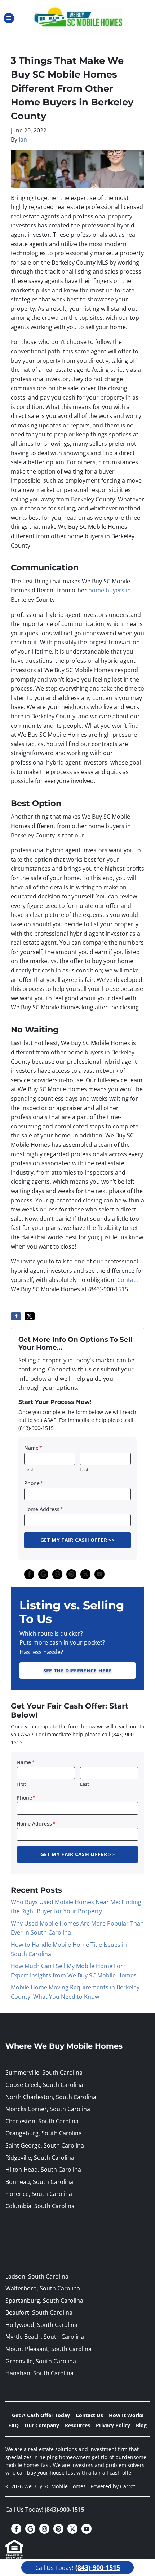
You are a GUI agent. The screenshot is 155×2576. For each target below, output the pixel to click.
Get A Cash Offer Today (41, 2415)
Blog (141, 2425)
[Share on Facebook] (16, 1316)
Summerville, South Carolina (44, 2072)
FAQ (14, 2425)
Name (33, 1448)
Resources (77, 2425)
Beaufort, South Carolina (39, 2312)
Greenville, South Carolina (41, 2361)
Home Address (44, 1509)
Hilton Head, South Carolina (43, 2170)
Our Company (42, 2425)
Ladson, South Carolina (37, 2276)
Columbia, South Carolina (40, 2206)
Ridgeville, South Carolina (40, 2158)
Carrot (128, 2486)
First (29, 1470)
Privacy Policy (113, 2425)
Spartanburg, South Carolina (44, 2301)
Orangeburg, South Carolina (44, 2133)
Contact (128, 1280)
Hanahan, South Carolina (39, 2373)
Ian (23, 139)
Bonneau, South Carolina (39, 2182)
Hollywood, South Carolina (41, 2325)
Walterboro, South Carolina (43, 2288)
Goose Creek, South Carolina (44, 2085)
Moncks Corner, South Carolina (48, 2109)
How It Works (126, 2415)
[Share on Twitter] (30, 1316)
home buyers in (110, 590)
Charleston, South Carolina (42, 2121)
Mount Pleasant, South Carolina (48, 2349)
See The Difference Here (77, 1670)
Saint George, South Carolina (45, 2145)
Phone (34, 1483)
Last (84, 1470)
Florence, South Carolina (39, 2194)
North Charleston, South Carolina (51, 2097)
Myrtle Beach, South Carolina (45, 2337)
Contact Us (89, 2415)
